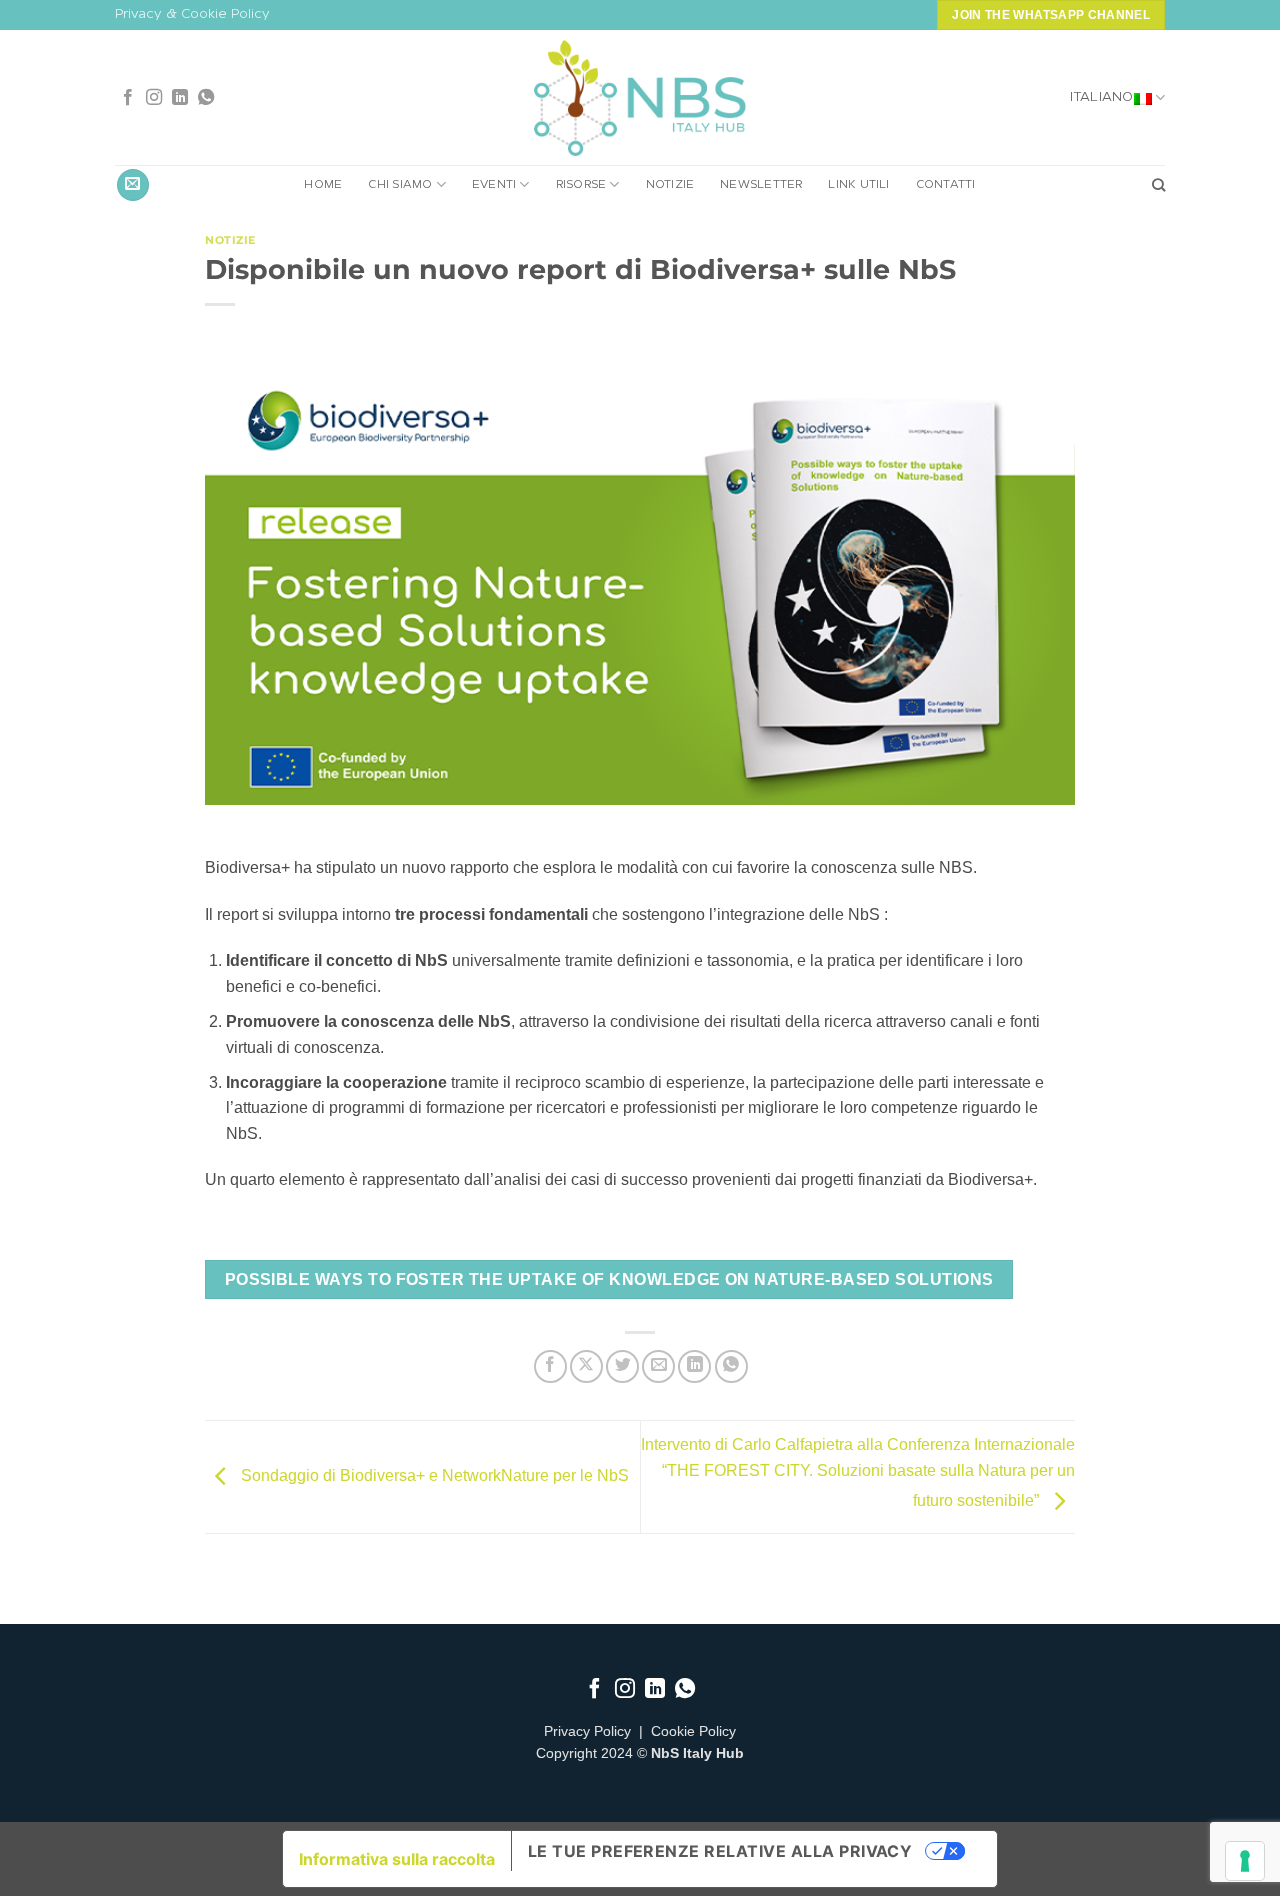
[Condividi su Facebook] (550, 1366)
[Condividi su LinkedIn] (694, 1366)
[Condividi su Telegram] (731, 1366)
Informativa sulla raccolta (397, 1859)
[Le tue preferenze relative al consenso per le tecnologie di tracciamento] (1245, 1861)
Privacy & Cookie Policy (192, 14)
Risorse (581, 185)
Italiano (1101, 97)
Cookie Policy (693, 1731)
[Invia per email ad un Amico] (658, 1366)
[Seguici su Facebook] (128, 98)
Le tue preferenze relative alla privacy (720, 1851)
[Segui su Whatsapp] (206, 98)
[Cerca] (1158, 185)
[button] (133, 185)
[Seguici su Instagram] (154, 98)
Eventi (494, 185)
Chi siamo (400, 185)
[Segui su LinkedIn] (180, 98)
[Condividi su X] (586, 1366)
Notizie (670, 185)
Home (323, 185)
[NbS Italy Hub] (640, 98)
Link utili (858, 185)
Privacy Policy (587, 1731)
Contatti (946, 185)
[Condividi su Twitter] (622, 1366)
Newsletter (761, 185)
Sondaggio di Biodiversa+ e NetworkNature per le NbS (433, 1475)
